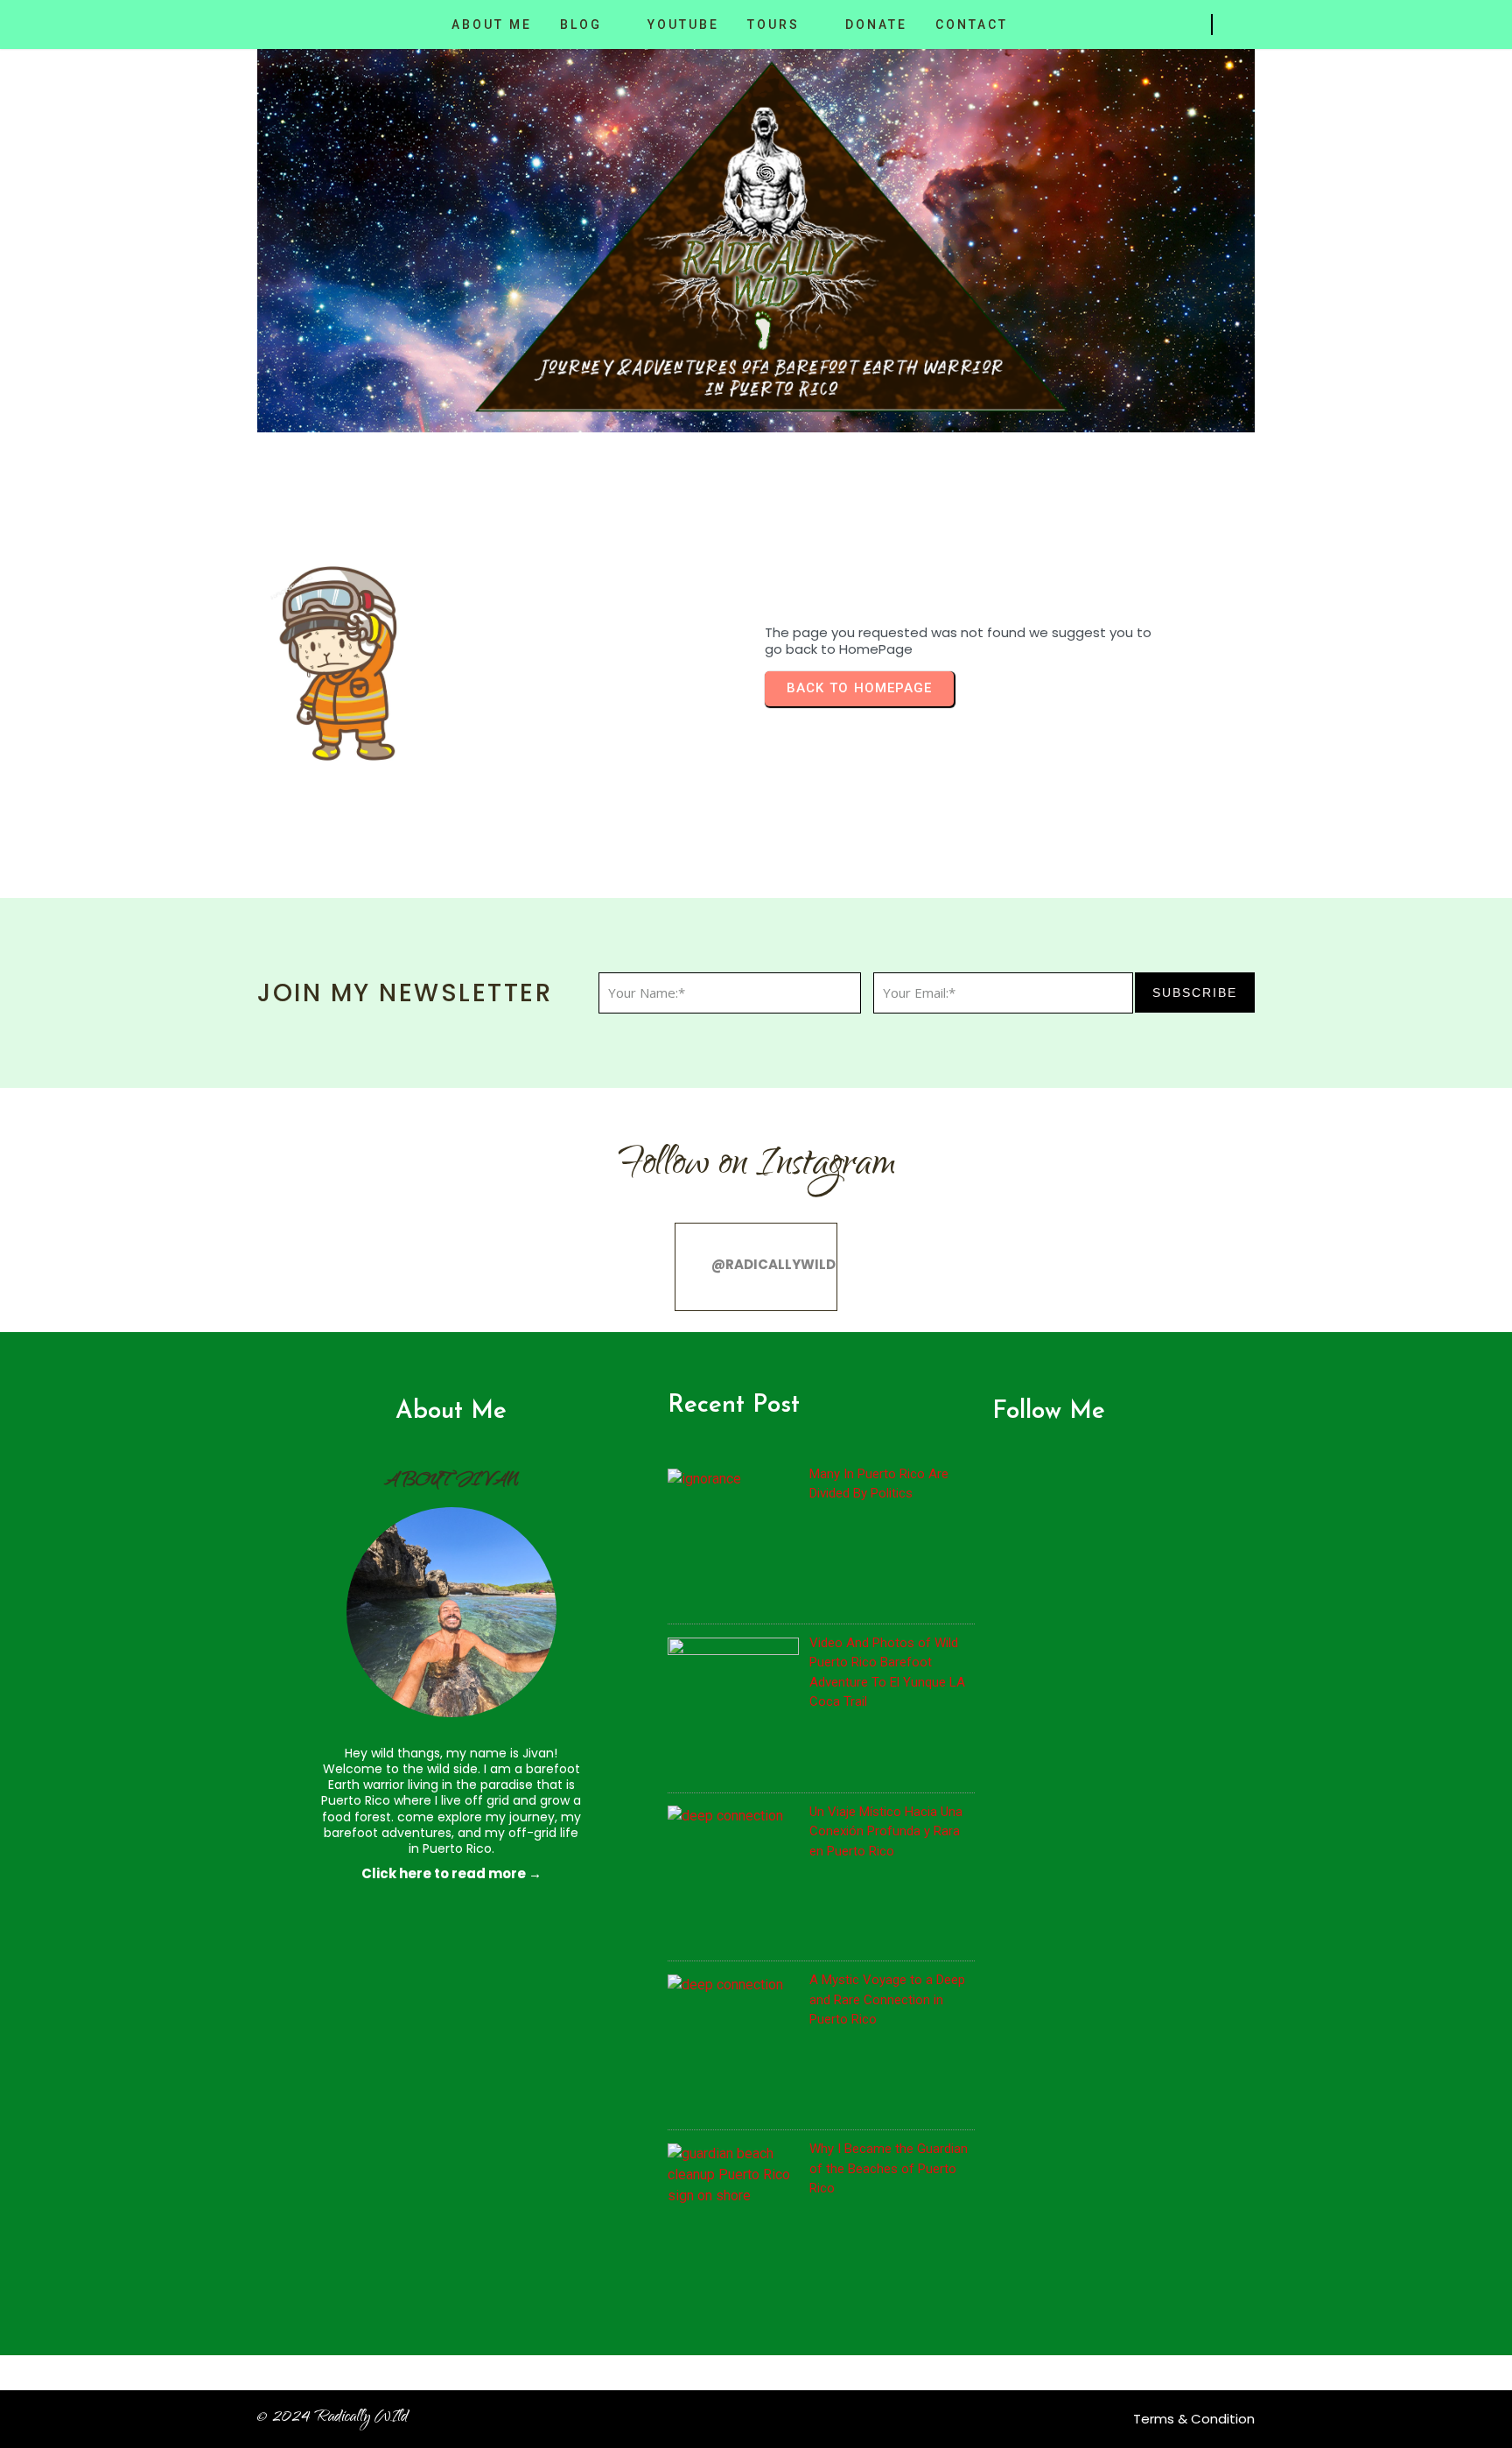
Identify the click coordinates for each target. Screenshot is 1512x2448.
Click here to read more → (451, 1873)
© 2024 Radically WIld (332, 2418)
